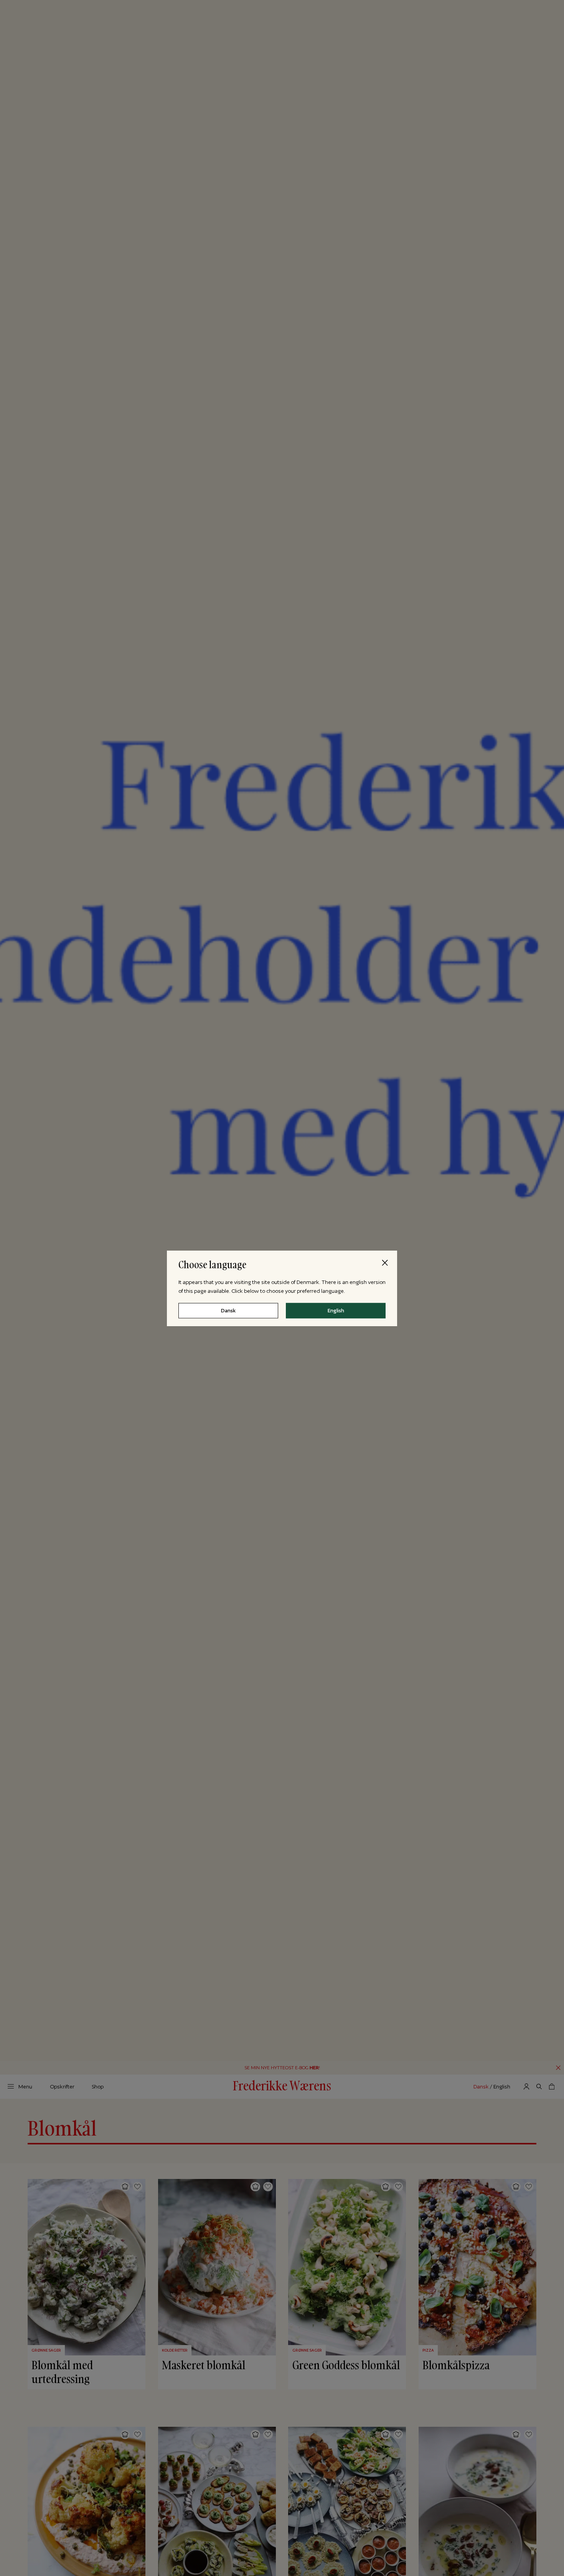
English (336, 1310)
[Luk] (385, 1262)
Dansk (228, 1310)
